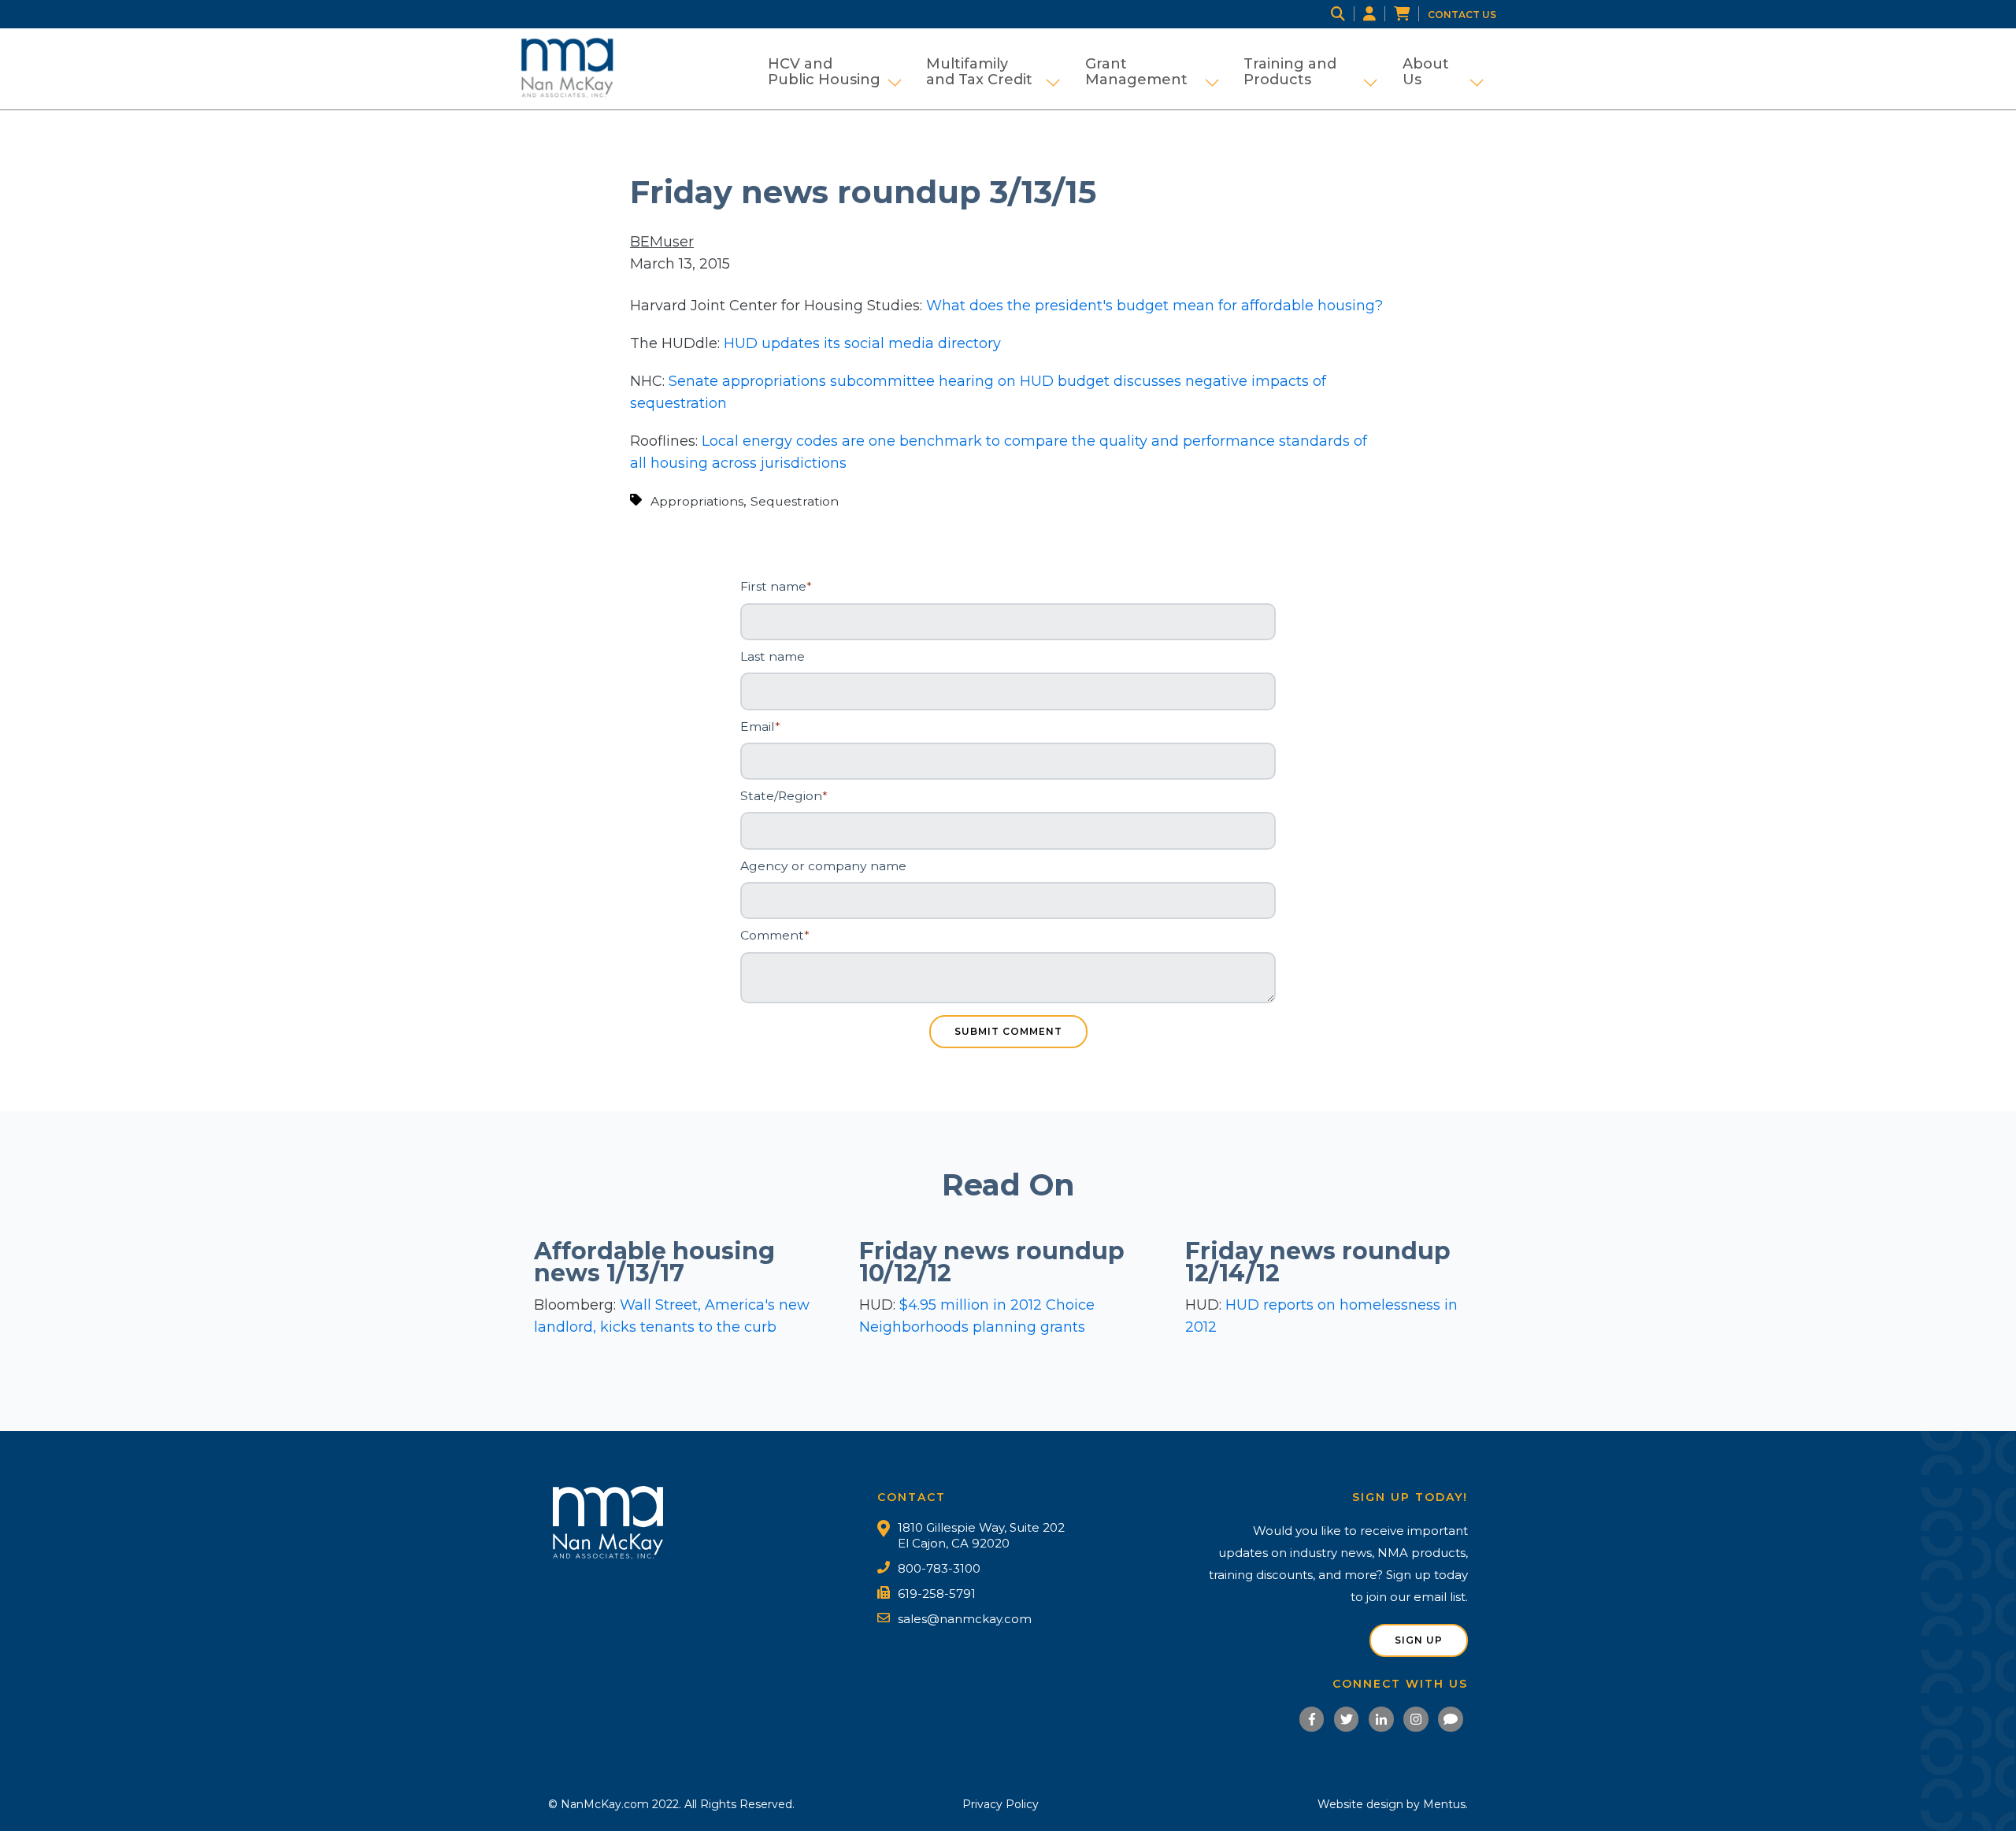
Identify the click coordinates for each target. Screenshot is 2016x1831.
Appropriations (697, 501)
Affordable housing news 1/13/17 (654, 1262)
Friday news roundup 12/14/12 (1318, 1262)
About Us (1443, 72)
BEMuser (662, 242)
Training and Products (1310, 72)
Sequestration (795, 501)
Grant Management (1152, 72)
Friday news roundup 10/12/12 (992, 1262)
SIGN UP (1419, 1640)
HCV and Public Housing (835, 72)
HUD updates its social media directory (862, 343)
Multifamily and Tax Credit (993, 72)
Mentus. (1445, 1804)
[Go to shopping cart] (1411, 14)
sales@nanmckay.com (965, 1619)
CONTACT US (1462, 15)
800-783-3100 (939, 1568)
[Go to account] (1379, 14)
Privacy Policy (1001, 1804)
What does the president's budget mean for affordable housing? (1154, 306)
